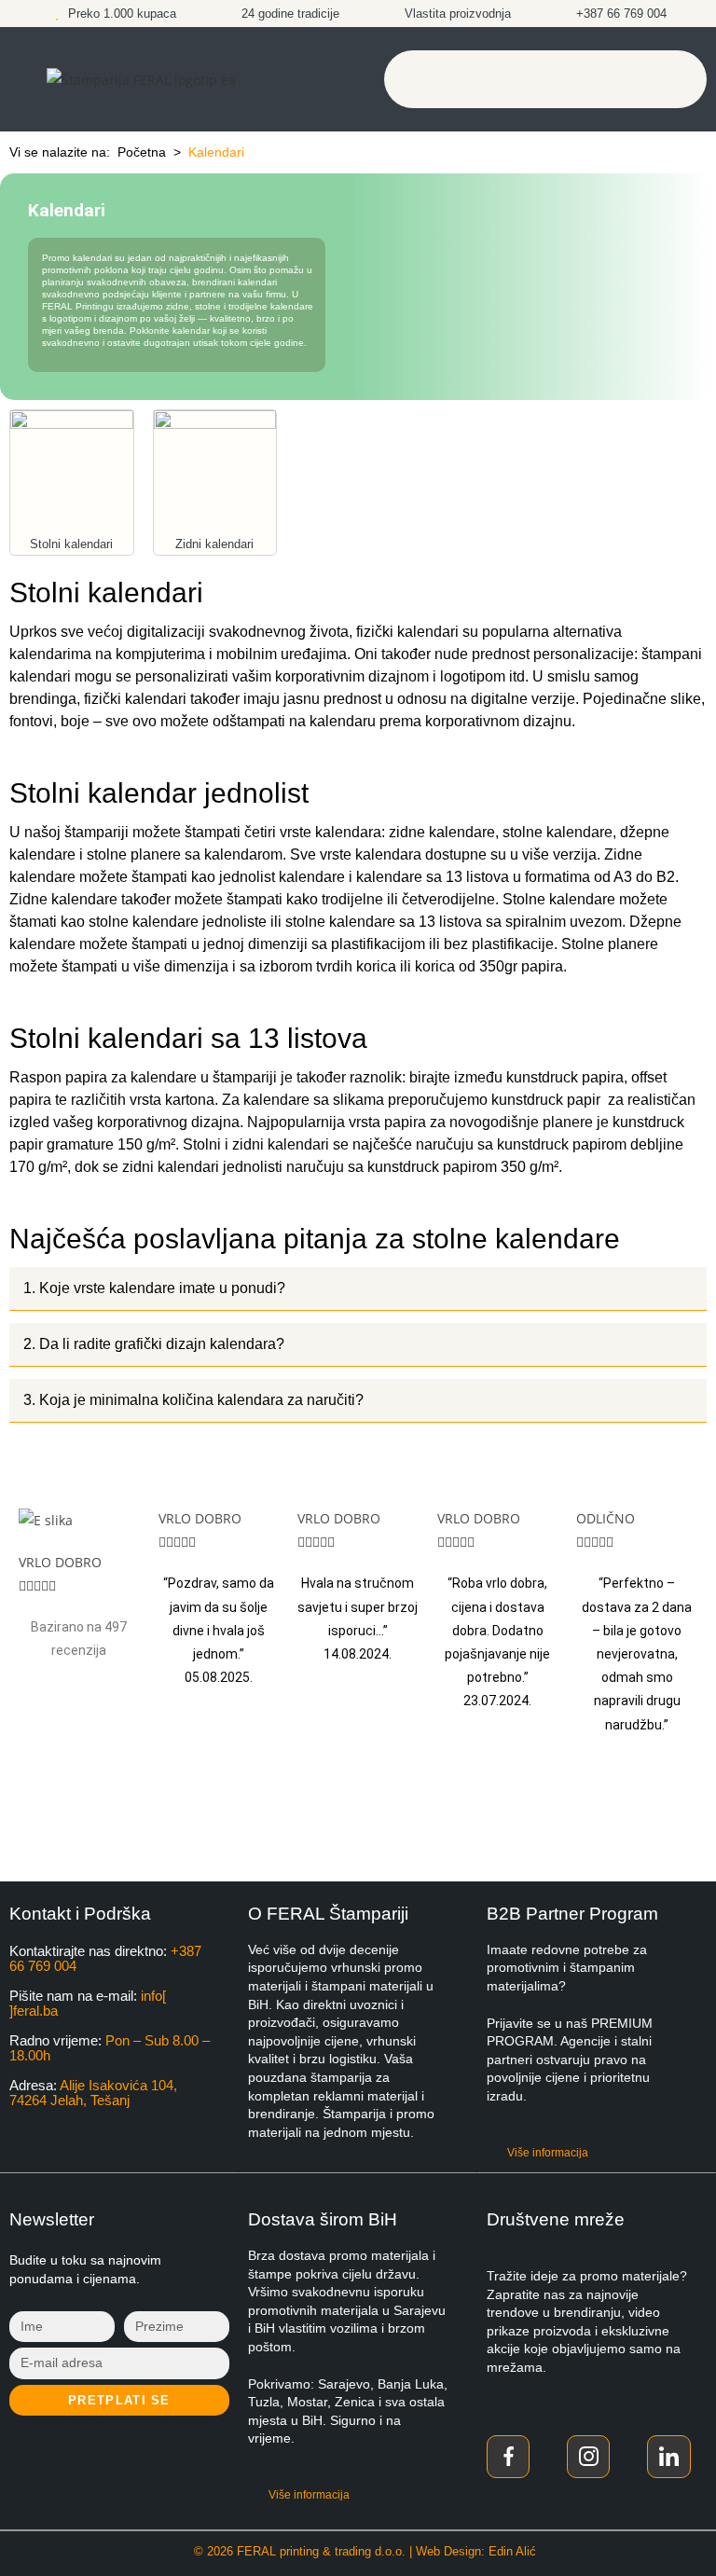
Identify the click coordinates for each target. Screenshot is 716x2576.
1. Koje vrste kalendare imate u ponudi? (154, 1288)
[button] (545, 79)
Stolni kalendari (71, 544)
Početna (142, 152)
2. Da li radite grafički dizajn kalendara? (154, 1344)
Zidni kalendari (214, 544)
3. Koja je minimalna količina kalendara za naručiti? (193, 1400)
